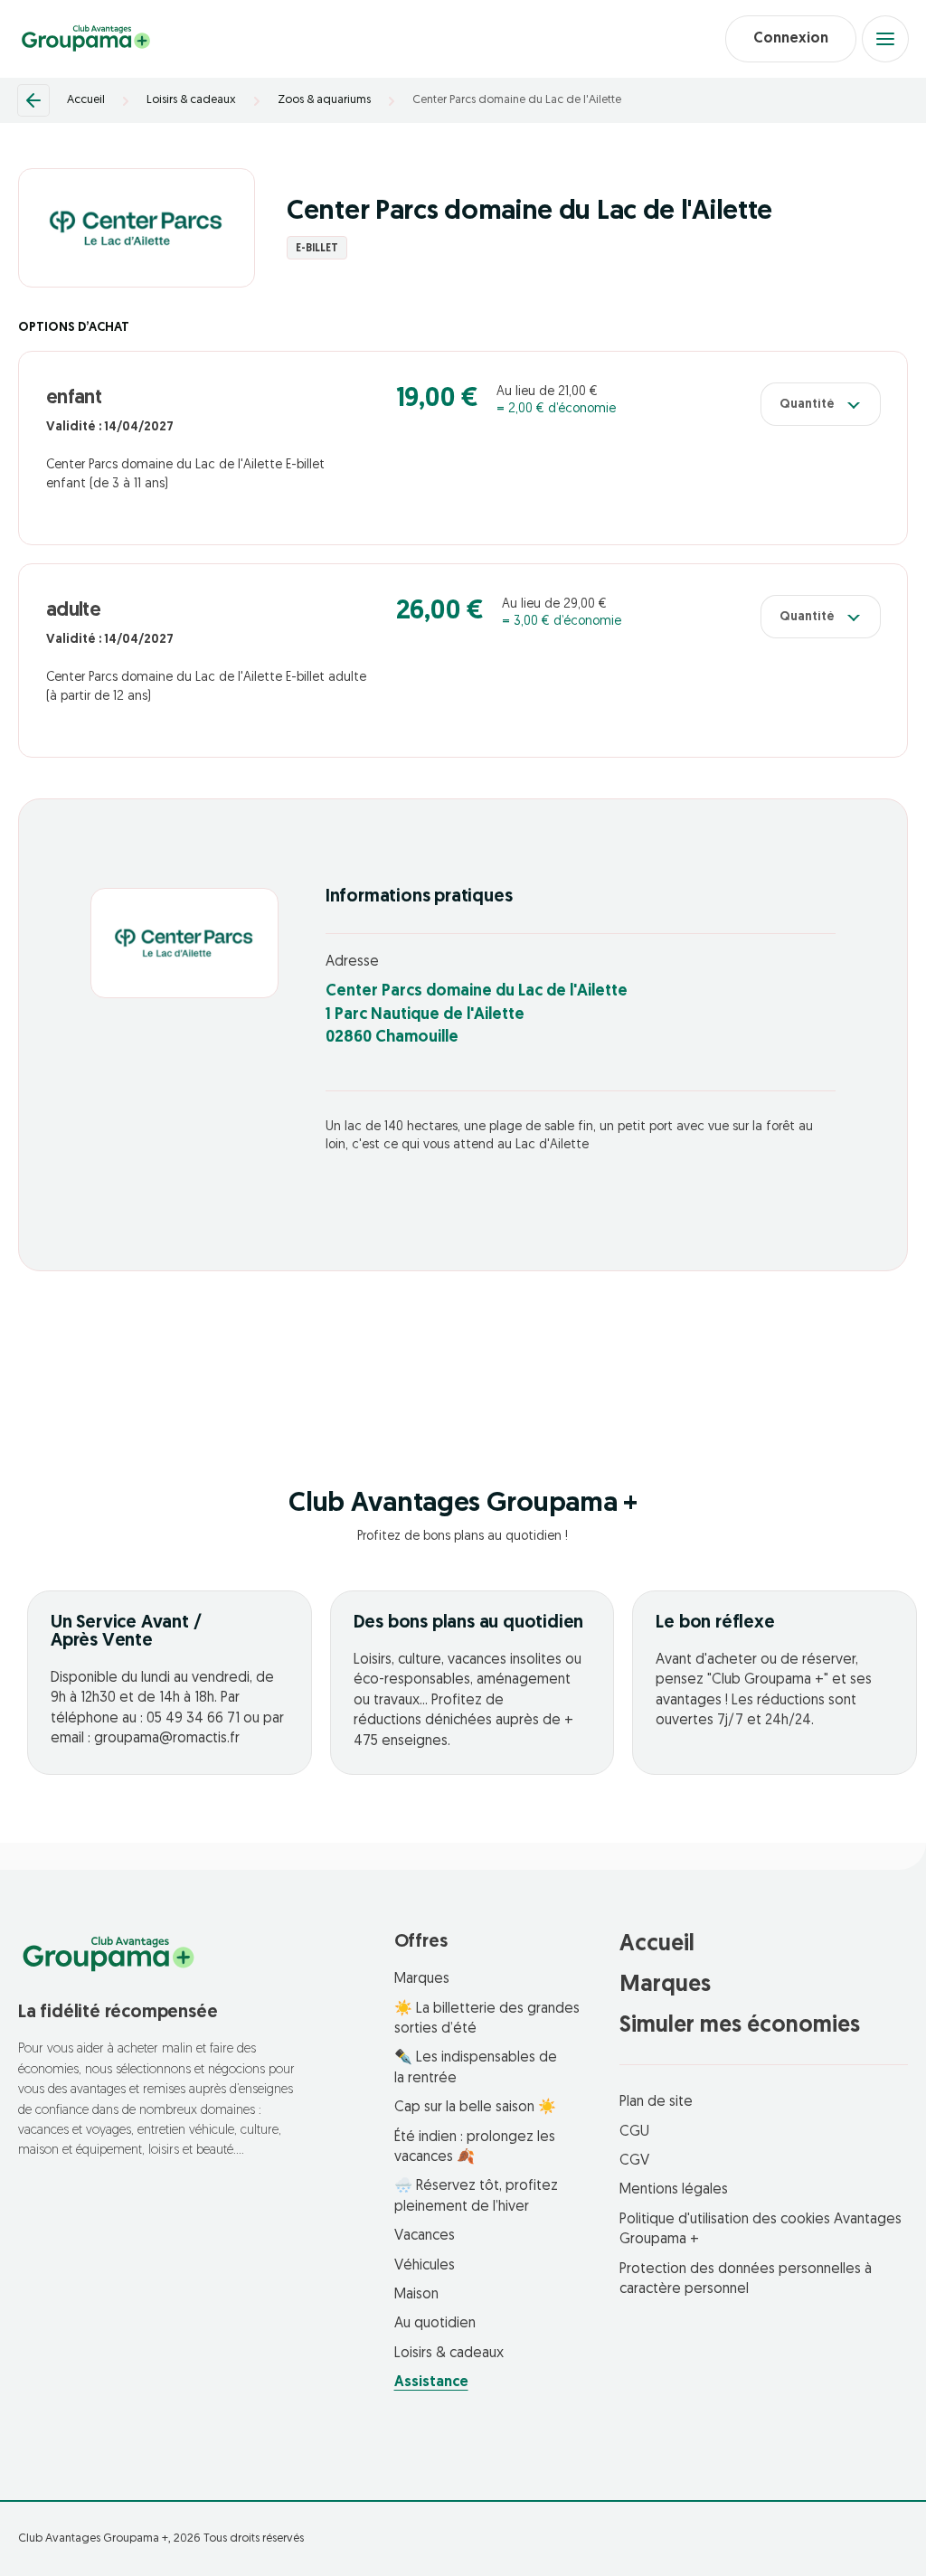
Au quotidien (435, 2324)
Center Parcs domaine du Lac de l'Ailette (517, 100)
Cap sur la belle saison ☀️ (475, 2108)
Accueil (86, 100)
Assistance (431, 2383)
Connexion (791, 39)
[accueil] (86, 39)
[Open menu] (885, 39)
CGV (634, 2161)
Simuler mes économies (740, 2026)
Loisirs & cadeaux (191, 100)
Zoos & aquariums (324, 100)
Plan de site (656, 2102)
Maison (416, 2295)
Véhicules (425, 2266)
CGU (634, 2132)
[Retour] (33, 100)
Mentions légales (674, 2190)
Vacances (425, 2236)
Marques (422, 1979)
